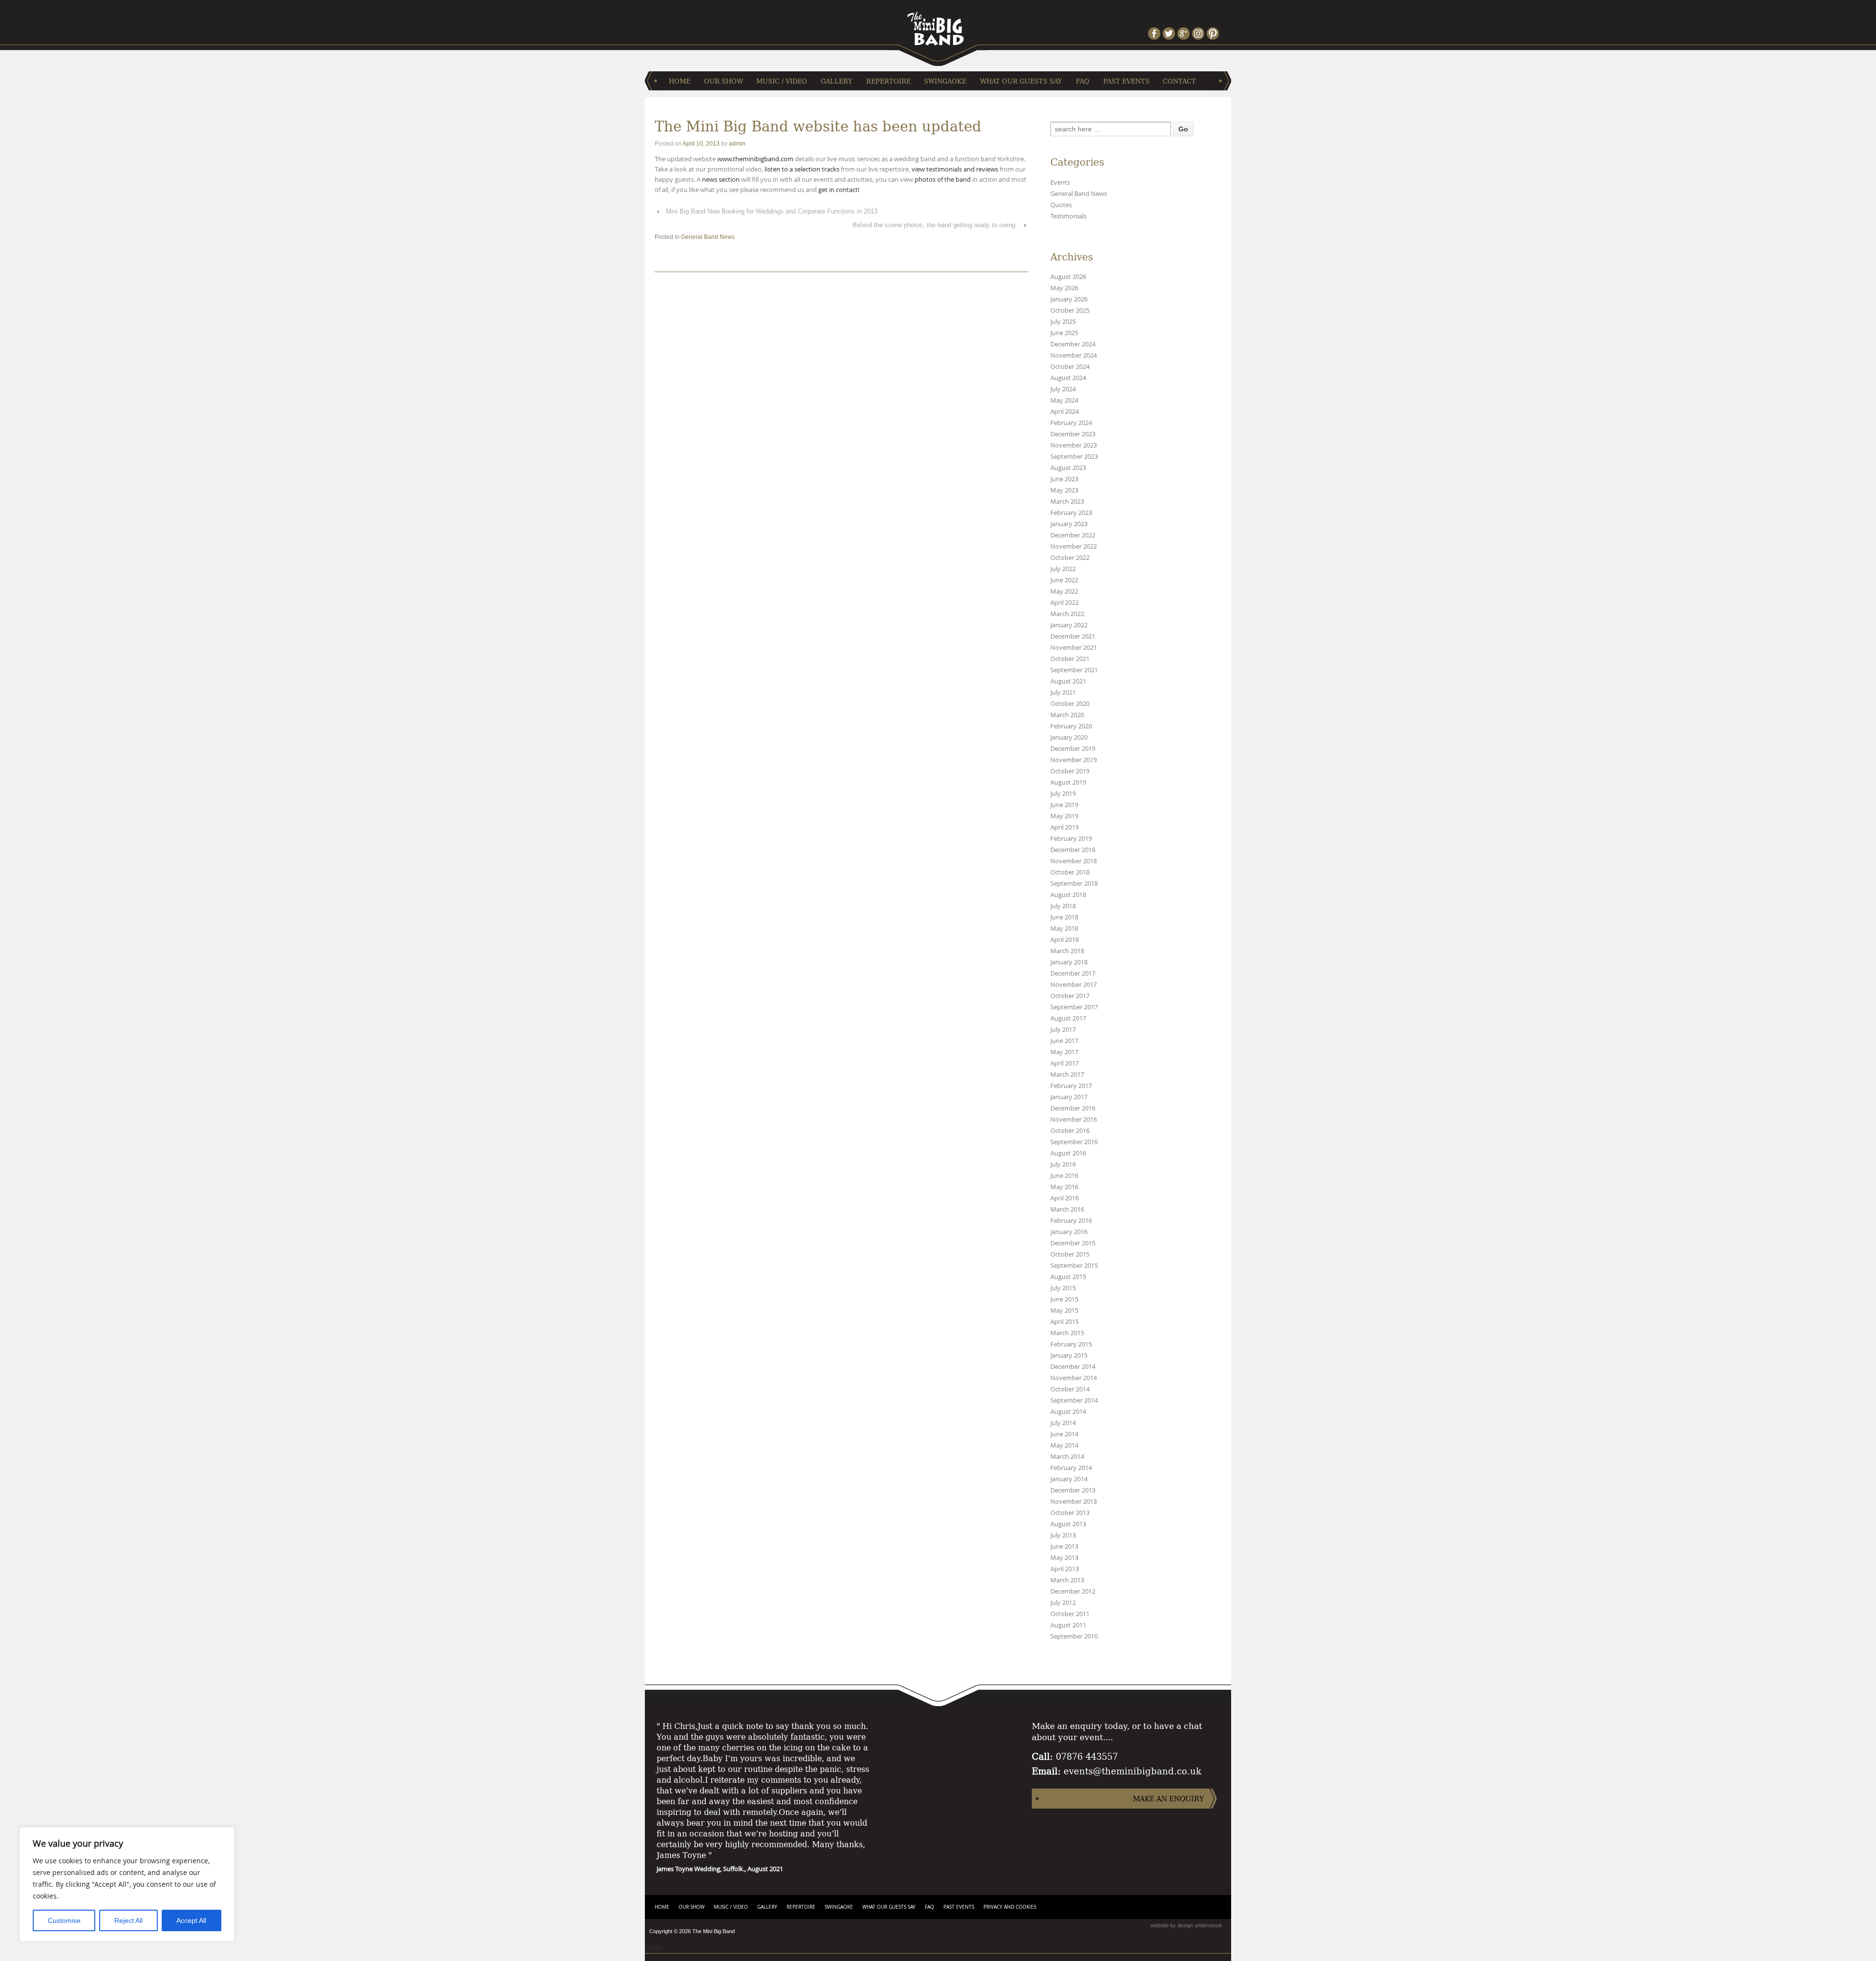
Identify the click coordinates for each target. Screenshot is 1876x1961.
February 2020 (1071, 726)
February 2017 (1071, 1086)
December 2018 (1073, 850)
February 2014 (1071, 1468)
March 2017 (1067, 1075)
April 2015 (1065, 1322)
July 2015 (1063, 1288)
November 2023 (1074, 445)
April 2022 (1065, 603)
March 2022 (1067, 614)
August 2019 (1068, 782)
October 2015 (1070, 1254)
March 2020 (1067, 715)
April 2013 (1065, 1569)
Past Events (1126, 81)
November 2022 (1074, 546)
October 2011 (1070, 1614)
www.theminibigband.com (756, 159)
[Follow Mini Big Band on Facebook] (1155, 33)
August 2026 (1068, 277)
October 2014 (1070, 1389)
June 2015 (1064, 1299)
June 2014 (1064, 1434)
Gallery (837, 81)
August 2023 (1068, 468)
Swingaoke (945, 81)
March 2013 (1067, 1580)
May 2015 (1064, 1311)
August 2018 (1068, 895)
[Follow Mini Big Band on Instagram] (1199, 33)
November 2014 (1074, 1378)
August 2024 (1068, 378)
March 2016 (1067, 1209)
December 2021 (1073, 636)
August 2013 (1068, 1524)
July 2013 (1063, 1535)
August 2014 (1068, 1412)
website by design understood (1186, 1925)
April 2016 (1065, 1198)
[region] (127, 1884)
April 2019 (1065, 827)
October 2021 (1070, 659)
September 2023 (1074, 457)
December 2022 (1073, 535)
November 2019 (1074, 760)
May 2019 (1064, 816)
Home (680, 81)
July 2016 (1063, 1164)
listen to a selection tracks (801, 169)
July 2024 (1063, 389)
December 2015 (1073, 1243)
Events (1060, 182)
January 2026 (1069, 299)
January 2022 (1069, 625)
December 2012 (1073, 1591)
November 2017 (1074, 985)
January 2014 (1069, 1479)
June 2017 (1064, 1041)
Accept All (191, 1920)
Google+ (655, 1947)
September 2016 (1074, 1142)
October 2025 (1070, 310)
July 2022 (1063, 569)
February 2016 (1071, 1221)
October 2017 (1070, 996)
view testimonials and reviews (955, 169)
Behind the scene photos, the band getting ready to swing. (935, 225)
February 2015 (1071, 1344)
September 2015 (1074, 1266)
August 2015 (1068, 1277)
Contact (1179, 81)
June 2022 (1064, 580)
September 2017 (1074, 1007)
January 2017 (1069, 1097)
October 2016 (1070, 1131)
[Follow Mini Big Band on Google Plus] (1185, 33)
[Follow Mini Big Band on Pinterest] (1214, 33)
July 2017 (1063, 1030)
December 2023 (1073, 434)
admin (737, 144)
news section (721, 179)
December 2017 (1073, 973)
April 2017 (1065, 1063)
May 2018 (1064, 928)
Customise (64, 1920)
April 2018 (1065, 940)
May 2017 (1064, 1052)
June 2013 (1064, 1546)
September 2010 (1074, 1636)
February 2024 (1071, 423)
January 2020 (1069, 737)
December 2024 (1073, 344)
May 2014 (1064, 1445)
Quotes (1061, 205)
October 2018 (1070, 872)
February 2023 (1071, 513)
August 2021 (1068, 681)
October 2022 (1070, 558)
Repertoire (888, 81)
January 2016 (1069, 1232)
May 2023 (1064, 490)
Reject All (128, 1920)
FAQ (1083, 81)
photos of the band (943, 179)
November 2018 (1074, 861)
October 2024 (1070, 367)
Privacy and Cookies (1010, 1907)
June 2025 (1064, 333)
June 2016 (1064, 1176)
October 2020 (1070, 704)
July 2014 (1063, 1423)
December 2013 (1073, 1490)
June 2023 (1064, 479)
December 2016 (1073, 1108)
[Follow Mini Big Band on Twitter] (1170, 33)
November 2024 (1074, 355)
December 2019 (1073, 749)
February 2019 (1071, 839)
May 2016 (1064, 1187)
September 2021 (1074, 670)
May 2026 (1064, 288)
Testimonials (1068, 216)
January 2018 (1069, 962)
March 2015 (1067, 1333)
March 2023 (1067, 501)
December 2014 (1073, 1367)
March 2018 (1067, 951)
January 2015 (1069, 1355)
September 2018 (1074, 884)
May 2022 (1064, 591)
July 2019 (1063, 794)
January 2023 (1069, 524)
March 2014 (1067, 1457)
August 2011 (1068, 1625)
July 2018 (1063, 906)
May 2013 (1064, 1558)
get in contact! (839, 190)
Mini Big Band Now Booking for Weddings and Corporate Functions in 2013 (772, 211)
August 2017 (1068, 1018)
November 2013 (1074, 1502)
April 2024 (1065, 412)
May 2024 (1064, 400)
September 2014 (1074, 1400)
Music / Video (782, 81)
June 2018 (1064, 917)
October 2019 (1070, 771)
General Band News (708, 237)
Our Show (724, 81)
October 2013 (1070, 1513)
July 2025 (1063, 322)
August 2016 (1068, 1153)
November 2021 (1074, 648)
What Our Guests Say (1021, 81)
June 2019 (1064, 805)
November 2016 (1074, 1119)
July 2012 (1063, 1603)
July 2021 (1063, 693)
